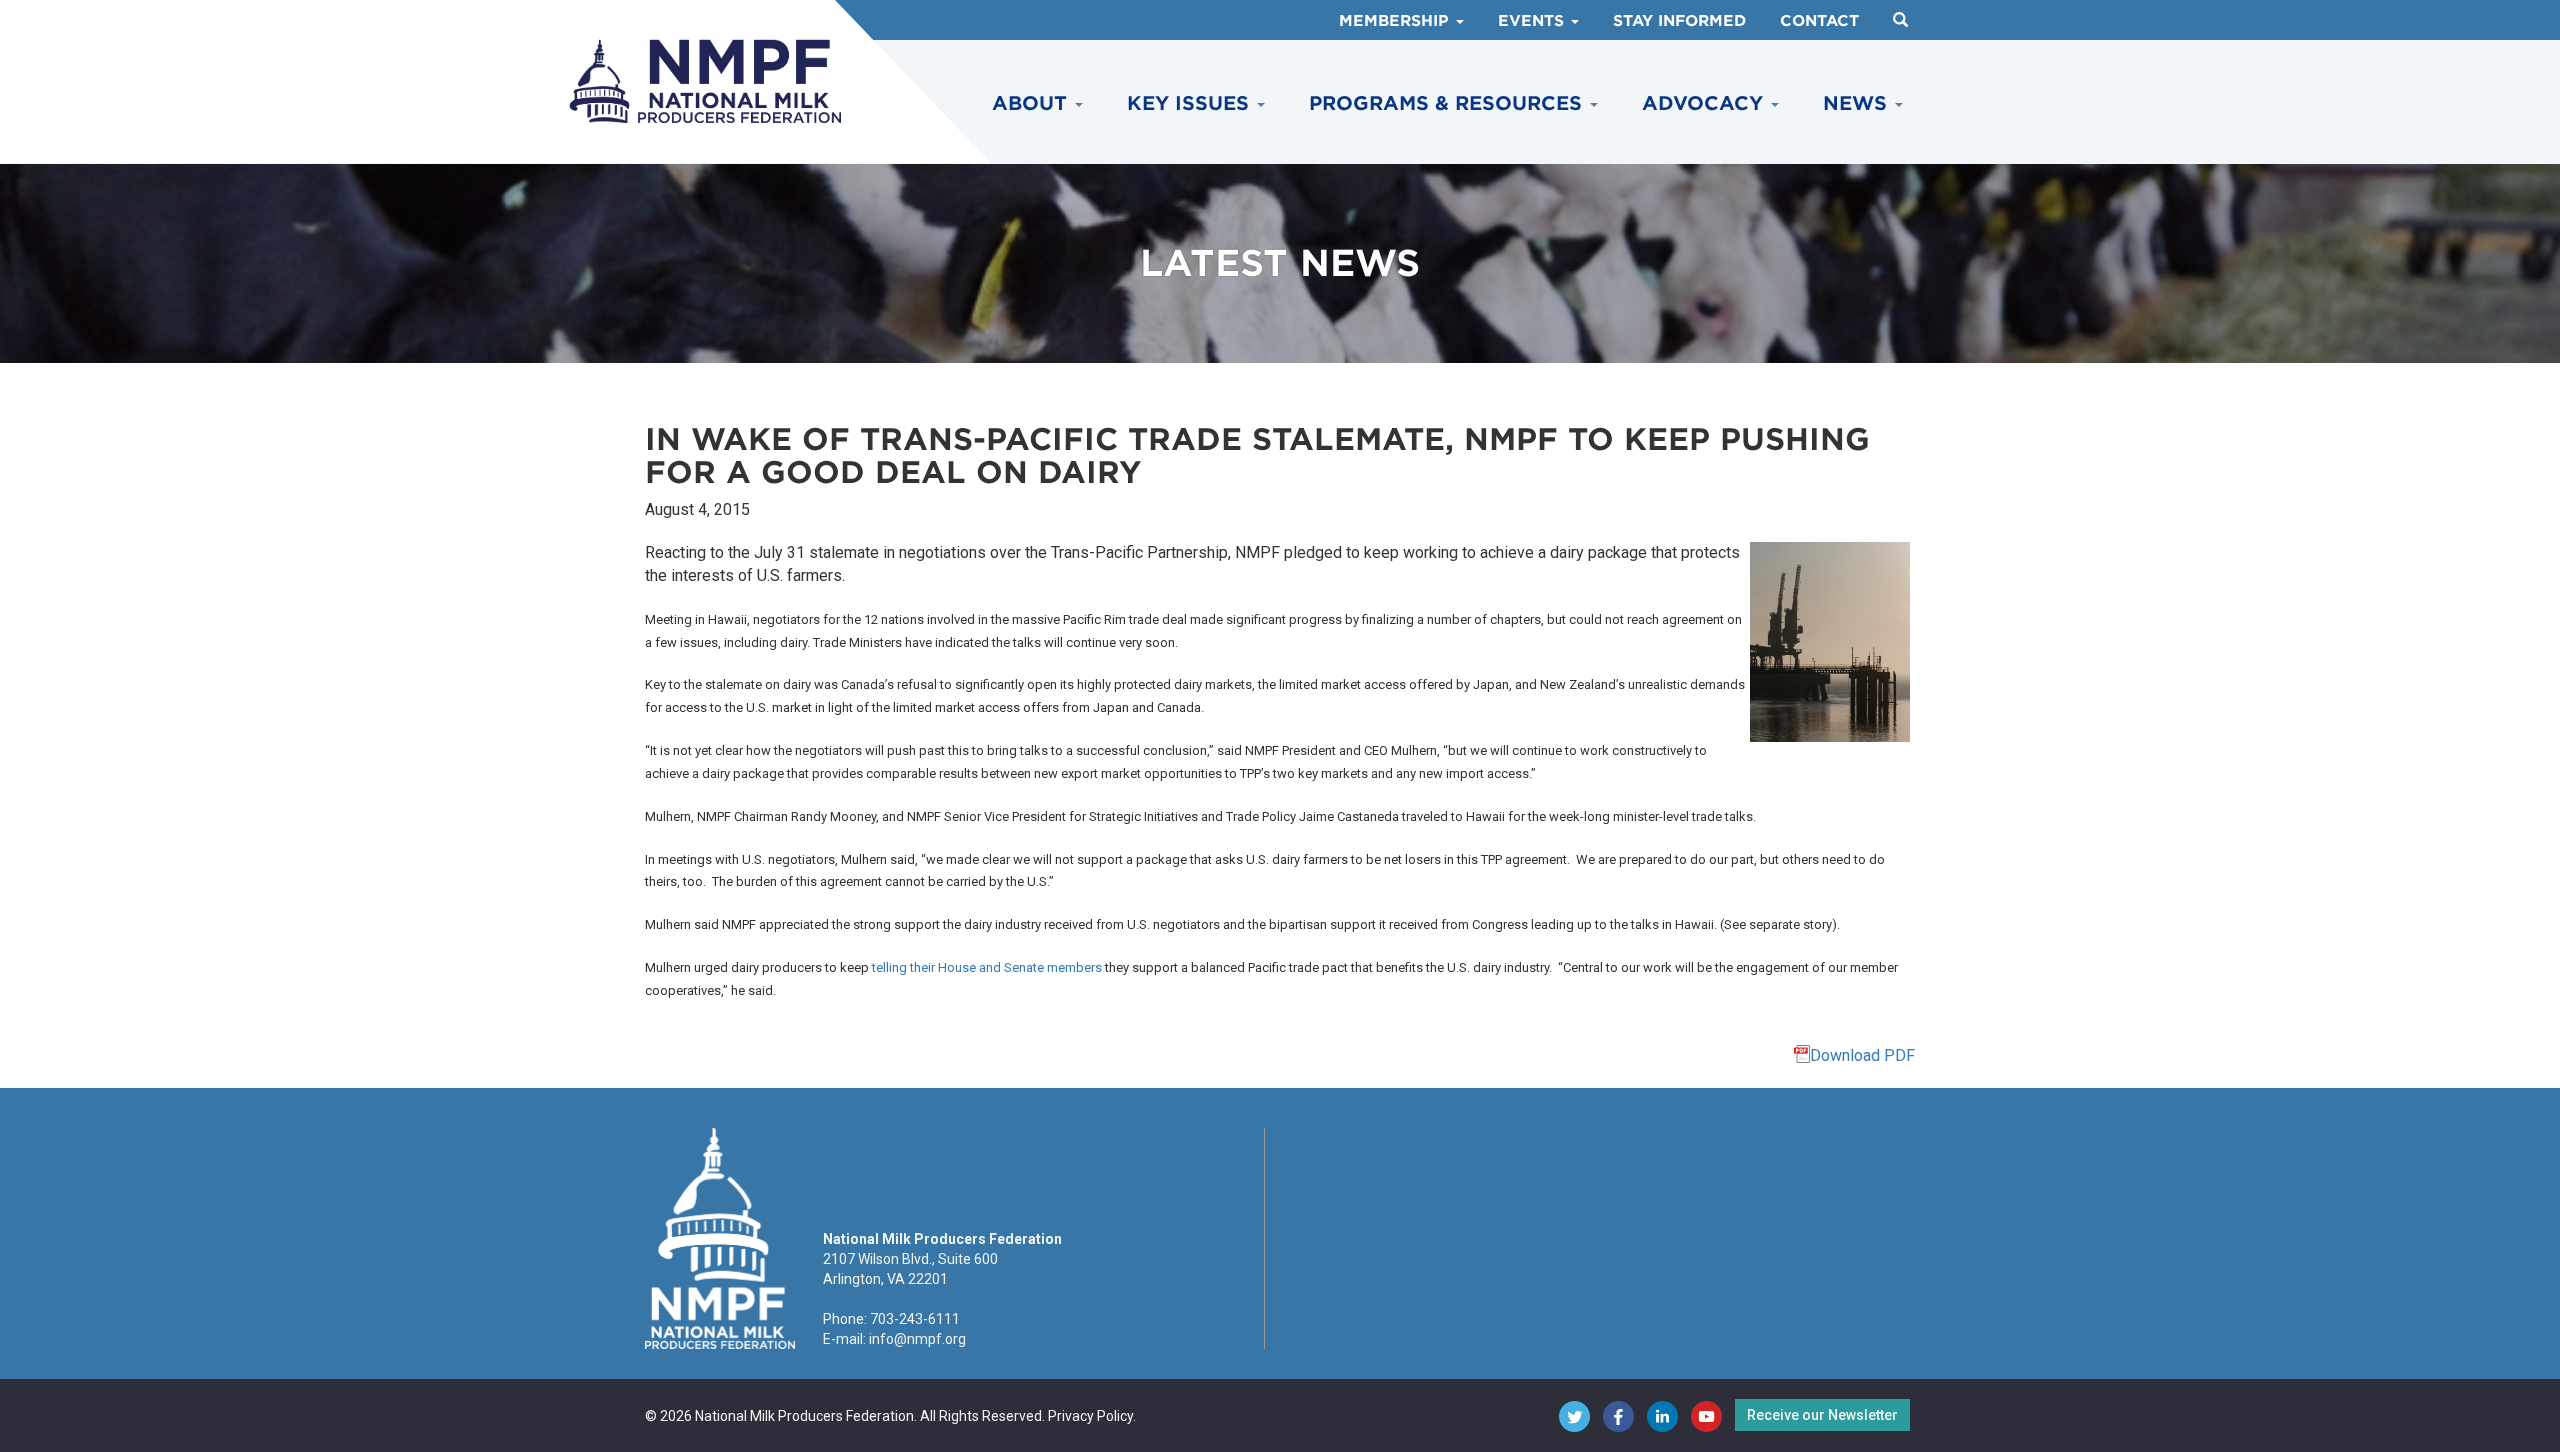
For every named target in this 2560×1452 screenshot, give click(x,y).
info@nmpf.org (917, 1339)
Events (1533, 21)
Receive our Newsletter (1822, 1415)
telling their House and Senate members (987, 967)
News (1858, 103)
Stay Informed (1679, 21)
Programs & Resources (1448, 103)
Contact (1819, 21)
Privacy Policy (1090, 1416)
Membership (1396, 21)
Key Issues (1191, 103)
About (1032, 103)
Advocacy (1705, 103)
